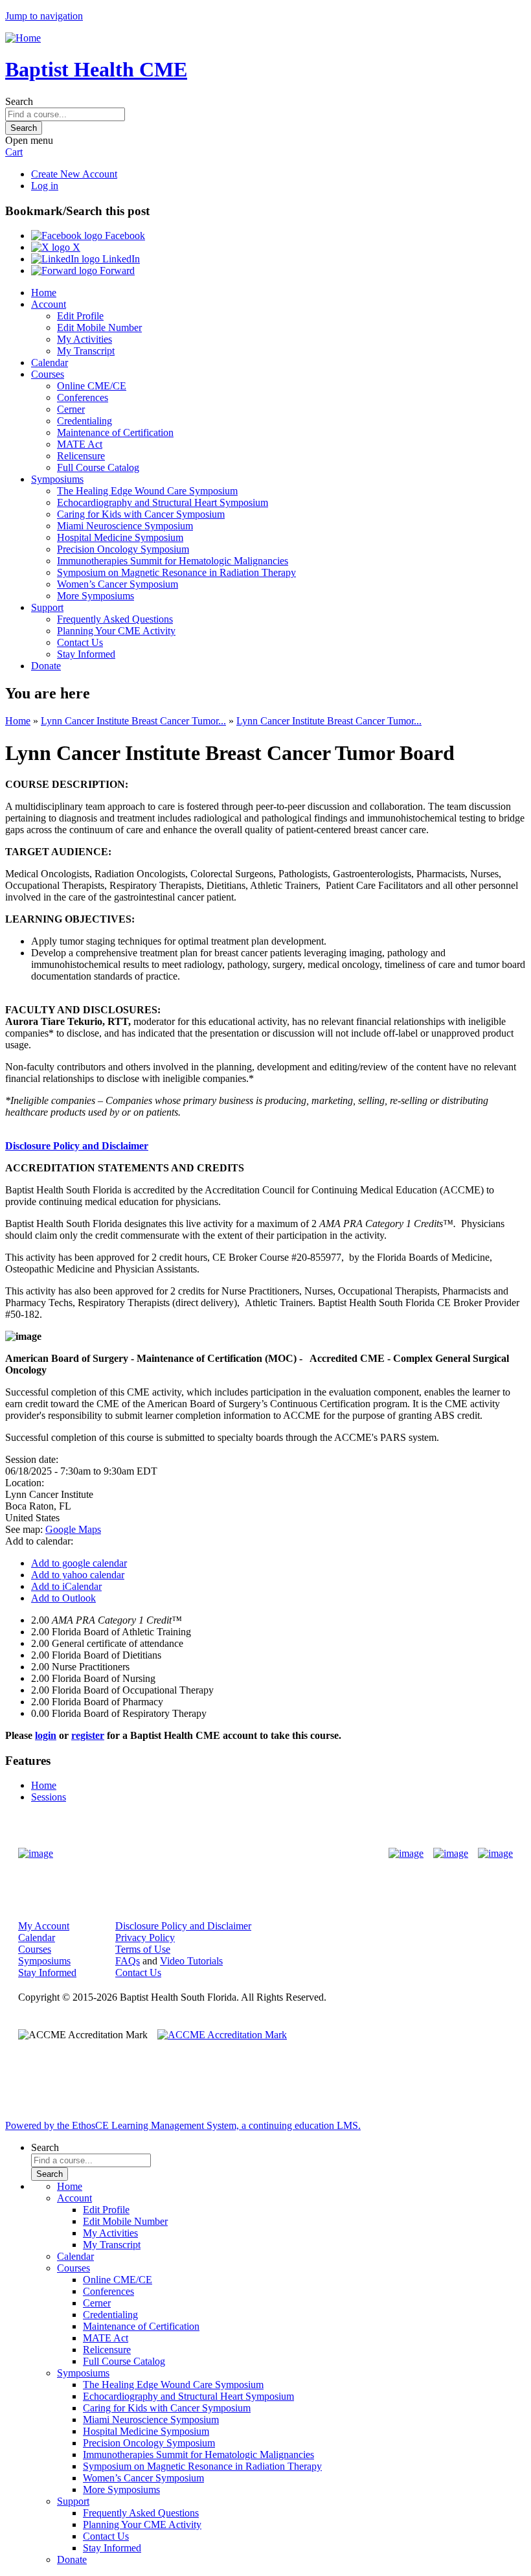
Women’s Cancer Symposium (118, 584)
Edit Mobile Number (99, 328)
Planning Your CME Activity (116, 631)
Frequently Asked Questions (115, 619)
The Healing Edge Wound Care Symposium (147, 491)
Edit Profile (80, 316)
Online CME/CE (92, 386)
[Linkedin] (495, 1854)
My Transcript (86, 351)
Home (44, 293)
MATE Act (80, 444)
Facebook (124, 236)
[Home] (23, 38)
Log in (45, 186)
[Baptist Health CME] (36, 1854)
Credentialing (85, 421)
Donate (46, 666)
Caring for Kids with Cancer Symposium (141, 514)
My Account (44, 1926)
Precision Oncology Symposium (123, 549)
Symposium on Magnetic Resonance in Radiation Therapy (176, 572)
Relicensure (81, 456)
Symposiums (57, 479)
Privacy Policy (145, 1938)
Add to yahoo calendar (78, 1575)
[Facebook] (406, 1854)
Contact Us (80, 642)
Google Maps (73, 1529)
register (88, 1735)
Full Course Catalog (98, 467)
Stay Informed (86, 654)
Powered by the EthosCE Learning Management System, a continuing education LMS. (183, 2125)
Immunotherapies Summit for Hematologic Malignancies (173, 561)
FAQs (128, 1961)
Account (49, 304)
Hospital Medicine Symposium (120, 537)
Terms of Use (143, 1949)
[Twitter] (451, 1854)
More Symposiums (96, 596)
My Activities (85, 339)
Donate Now (225, 1853)
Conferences (83, 397)
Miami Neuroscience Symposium (125, 526)
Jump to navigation (44, 16)
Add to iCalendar (66, 1586)
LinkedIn (120, 259)
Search (19, 101)
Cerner (71, 409)
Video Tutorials (191, 1961)
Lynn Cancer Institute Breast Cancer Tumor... (133, 721)
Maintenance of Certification (115, 432)
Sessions (49, 1797)
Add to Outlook (63, 1598)
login (46, 1735)
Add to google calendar (79, 1563)
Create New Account (74, 174)
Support (47, 607)
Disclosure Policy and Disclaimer (77, 1146)
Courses (48, 374)
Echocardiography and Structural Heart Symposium (163, 502)
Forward (116, 270)
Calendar (50, 362)
